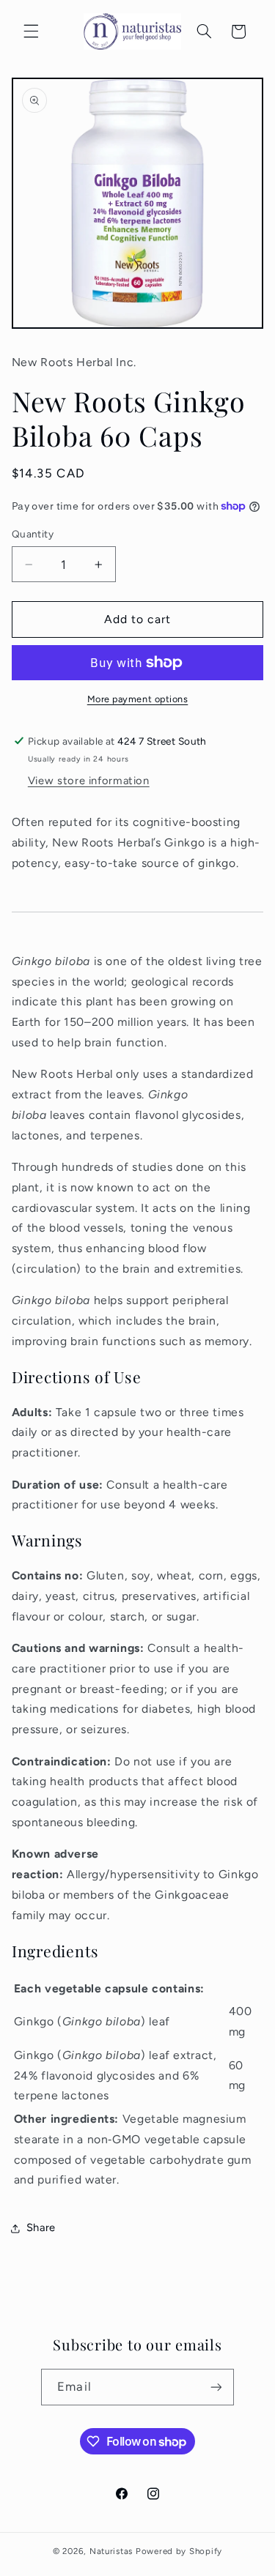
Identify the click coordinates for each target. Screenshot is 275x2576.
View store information (89, 781)
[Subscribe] (216, 2387)
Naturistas (111, 2551)
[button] (31, 31)
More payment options (138, 699)
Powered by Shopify (179, 2551)
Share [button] (41, 2227)
